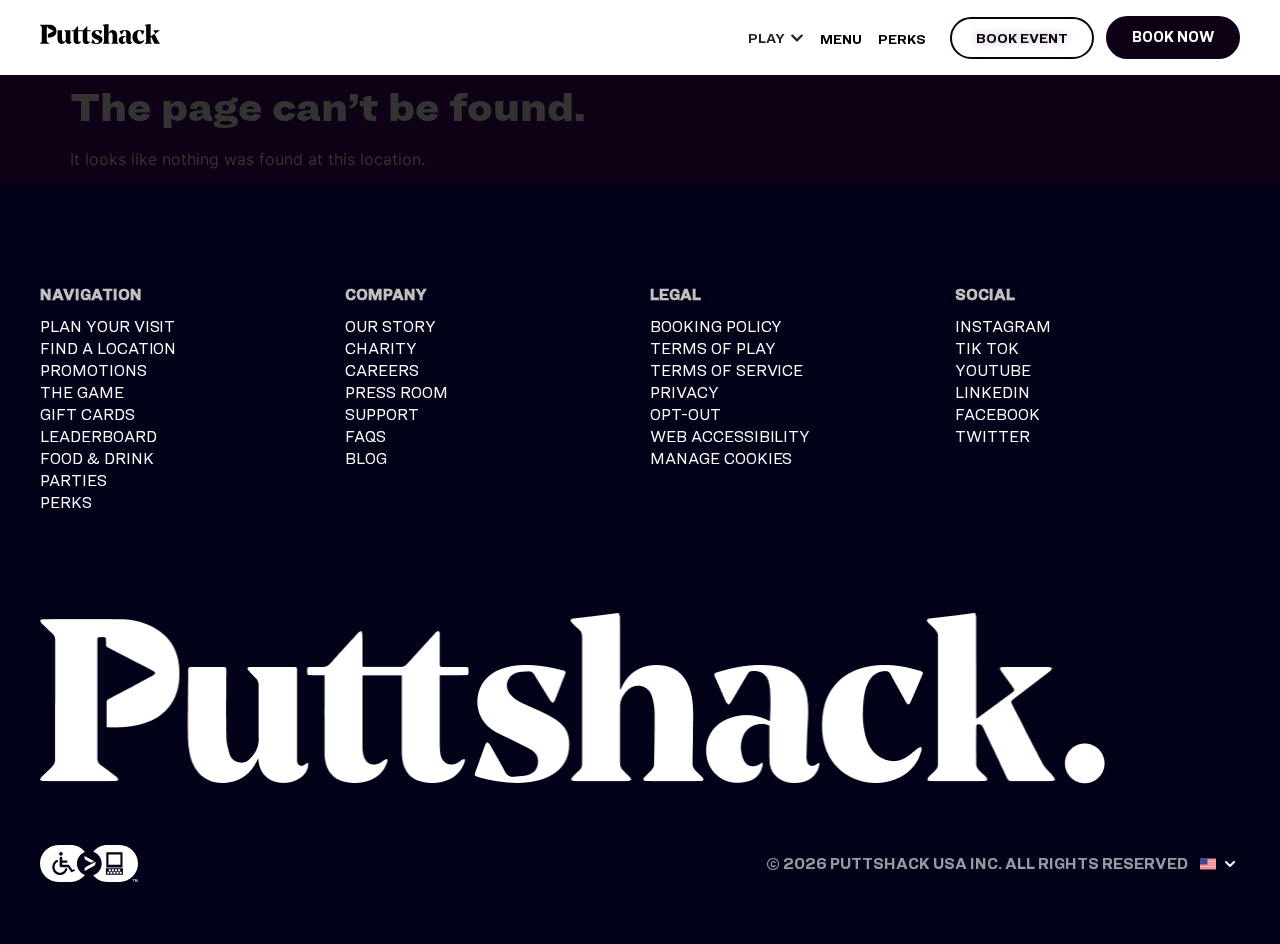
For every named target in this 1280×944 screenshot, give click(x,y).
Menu (841, 38)
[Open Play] (797, 37)
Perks (902, 38)
